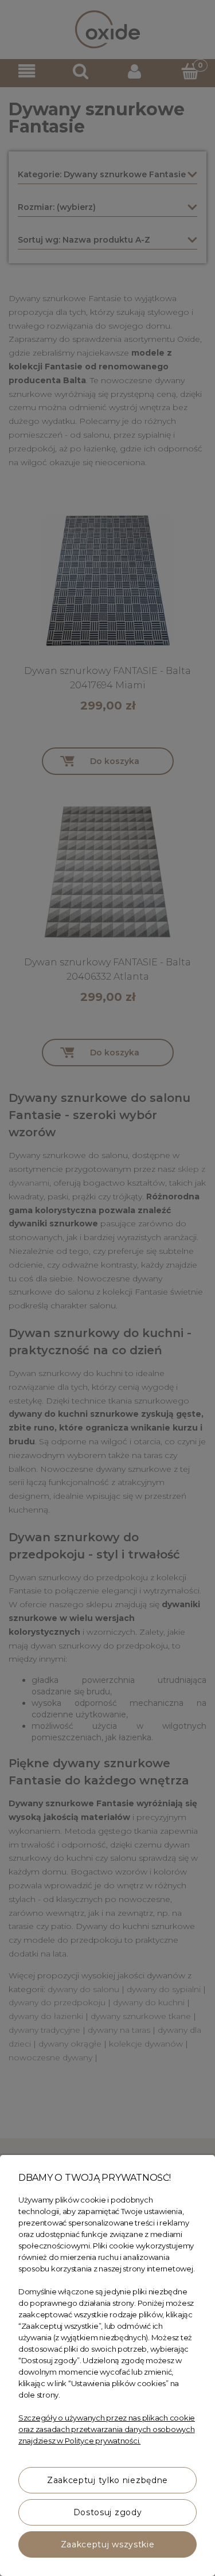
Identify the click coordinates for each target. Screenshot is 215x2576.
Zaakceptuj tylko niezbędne (107, 2480)
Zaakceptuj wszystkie (108, 2544)
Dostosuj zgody (108, 2512)
